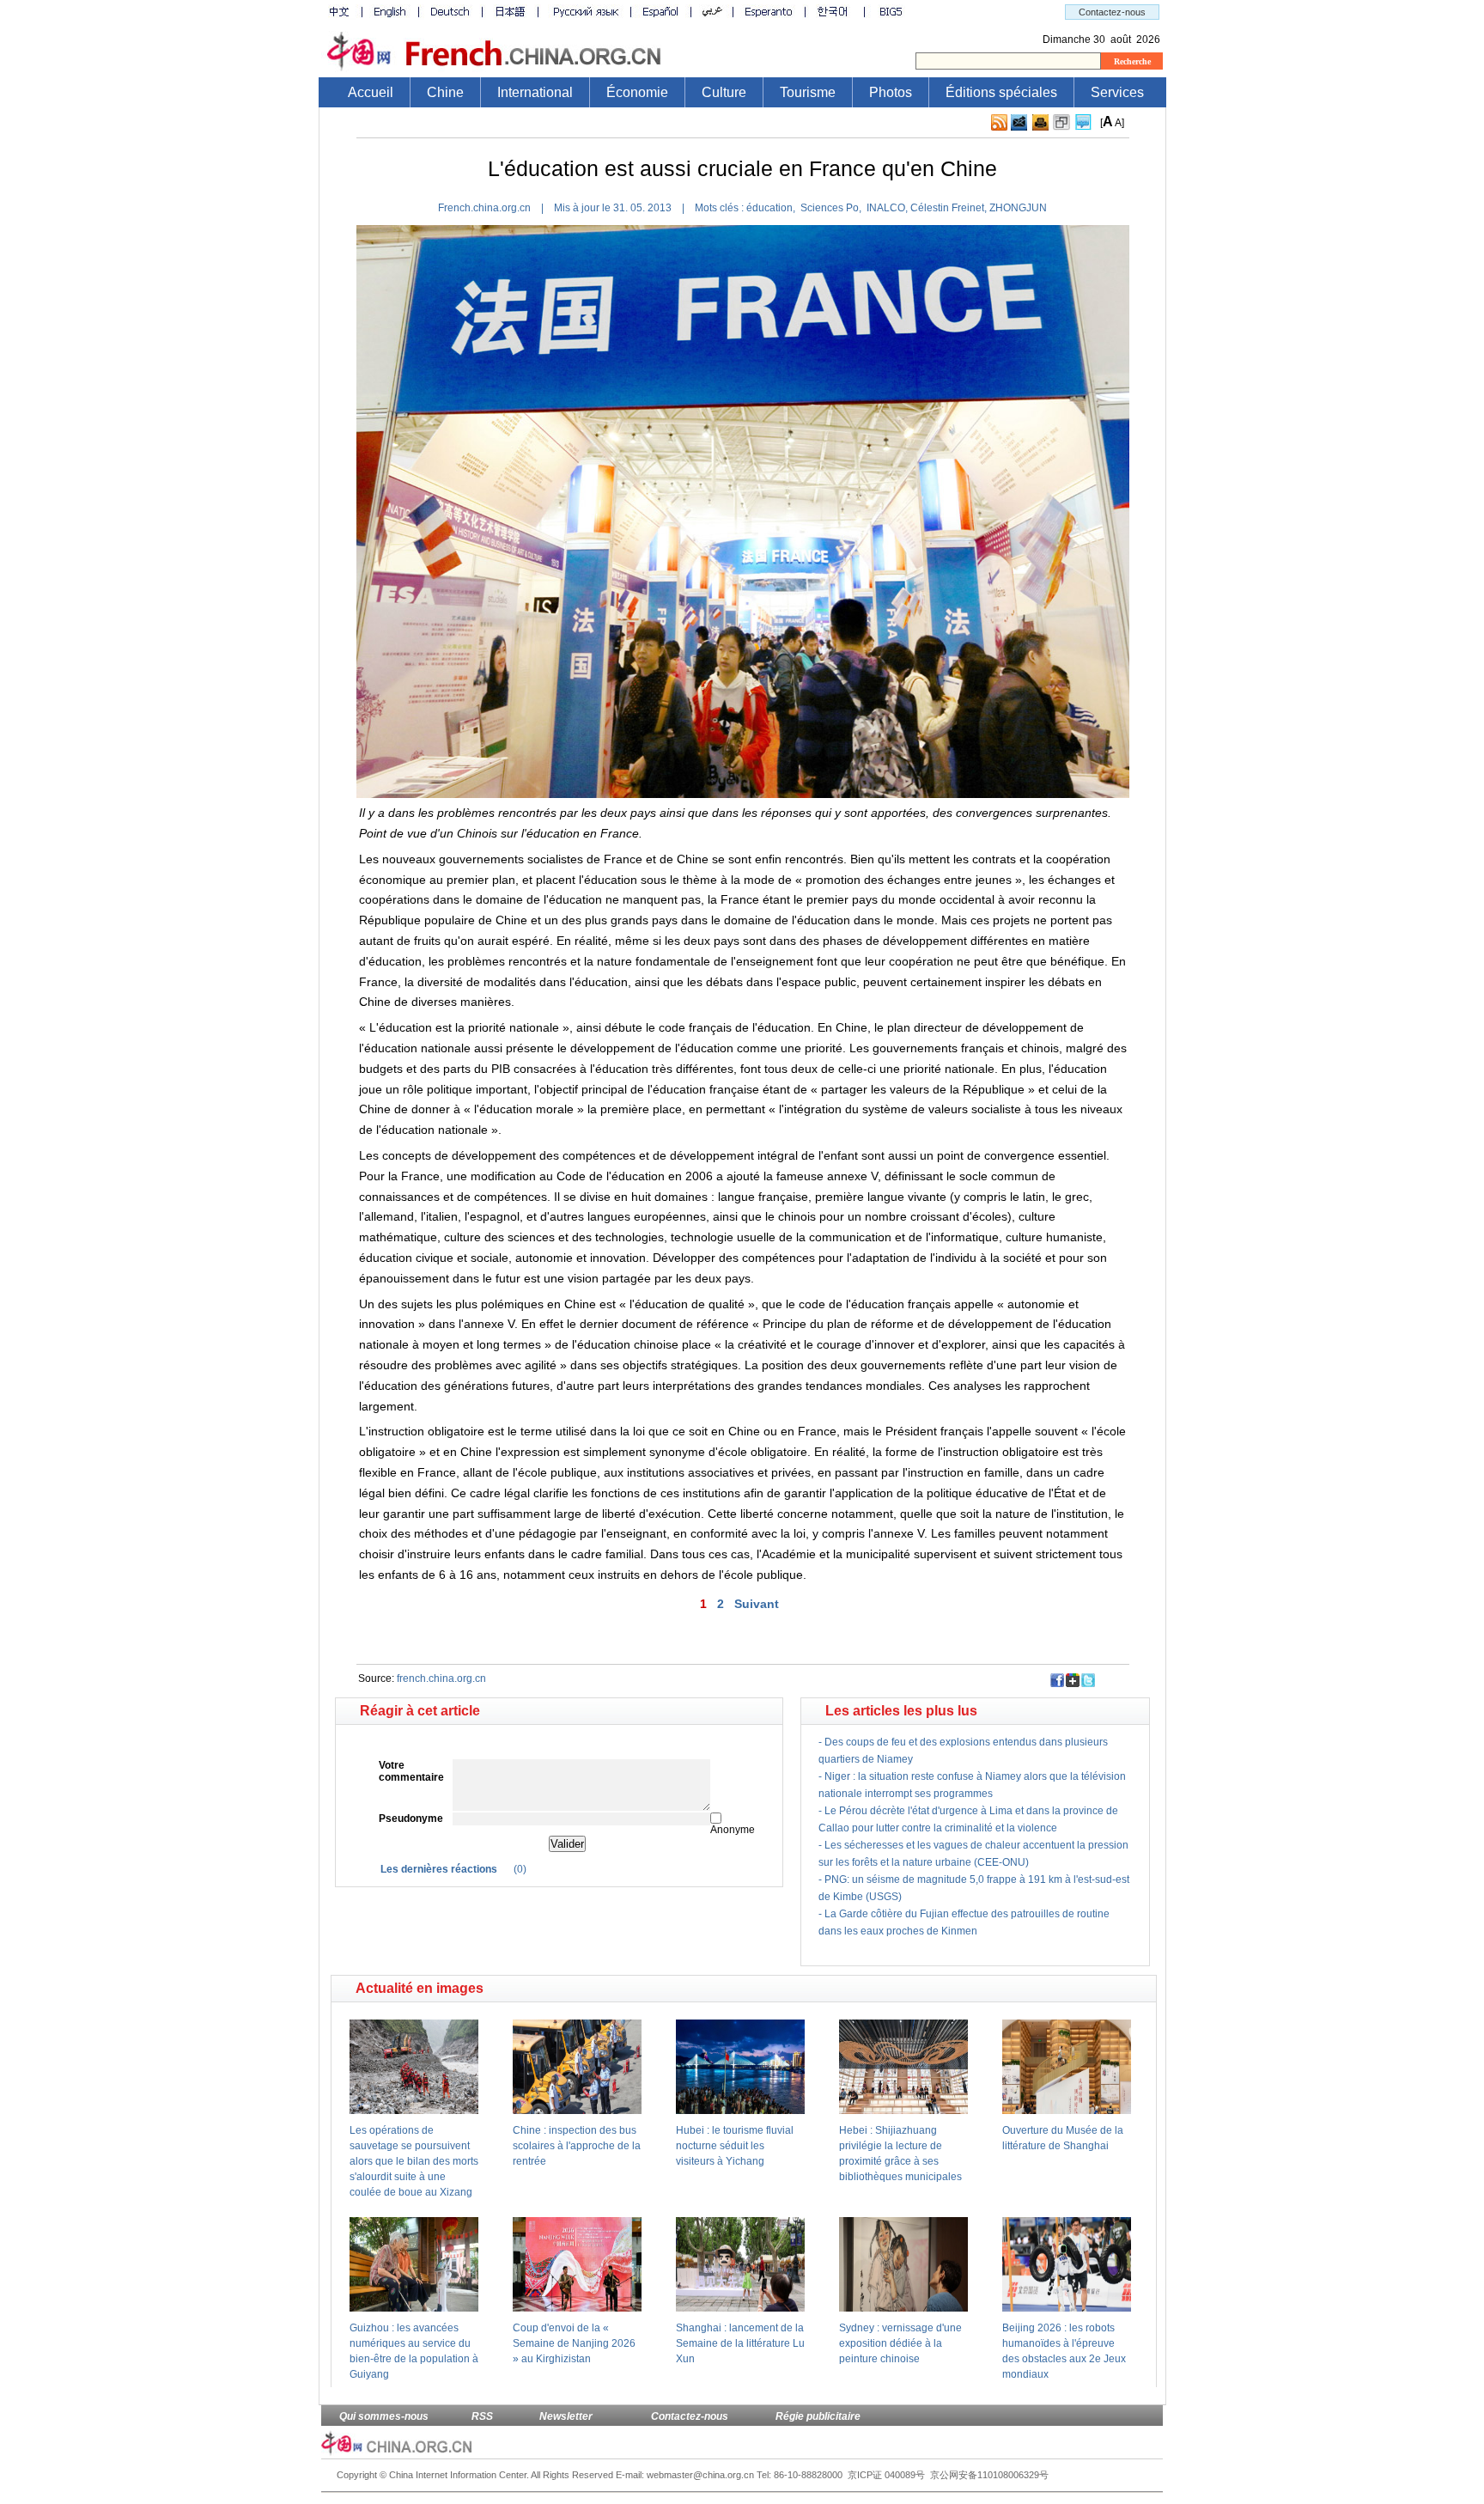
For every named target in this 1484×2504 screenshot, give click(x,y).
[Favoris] (1061, 127)
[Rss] (999, 127)
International (535, 92)
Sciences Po (827, 208)
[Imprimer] (1040, 127)
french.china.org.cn (441, 1678)
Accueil (371, 92)
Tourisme (808, 92)
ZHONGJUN (1017, 208)
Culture (724, 92)
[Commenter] (1083, 127)
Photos (891, 92)
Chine (445, 92)
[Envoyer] (1019, 122)
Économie (637, 92)
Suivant (757, 1604)
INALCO (883, 208)
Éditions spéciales (1001, 92)
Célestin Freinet (946, 208)
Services (1117, 92)
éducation (769, 208)
